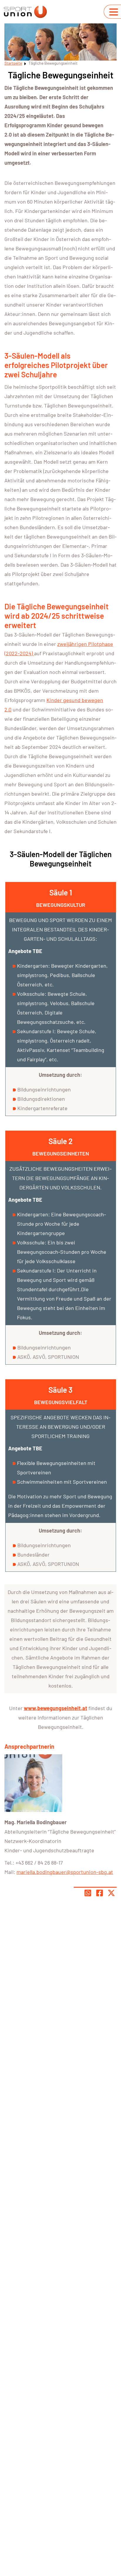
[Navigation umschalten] (114, 12)
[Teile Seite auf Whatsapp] (88, 1893)
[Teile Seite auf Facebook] (100, 1893)
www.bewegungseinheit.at (56, 1708)
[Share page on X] (111, 1893)
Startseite (13, 63)
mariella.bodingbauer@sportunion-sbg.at (65, 1872)
